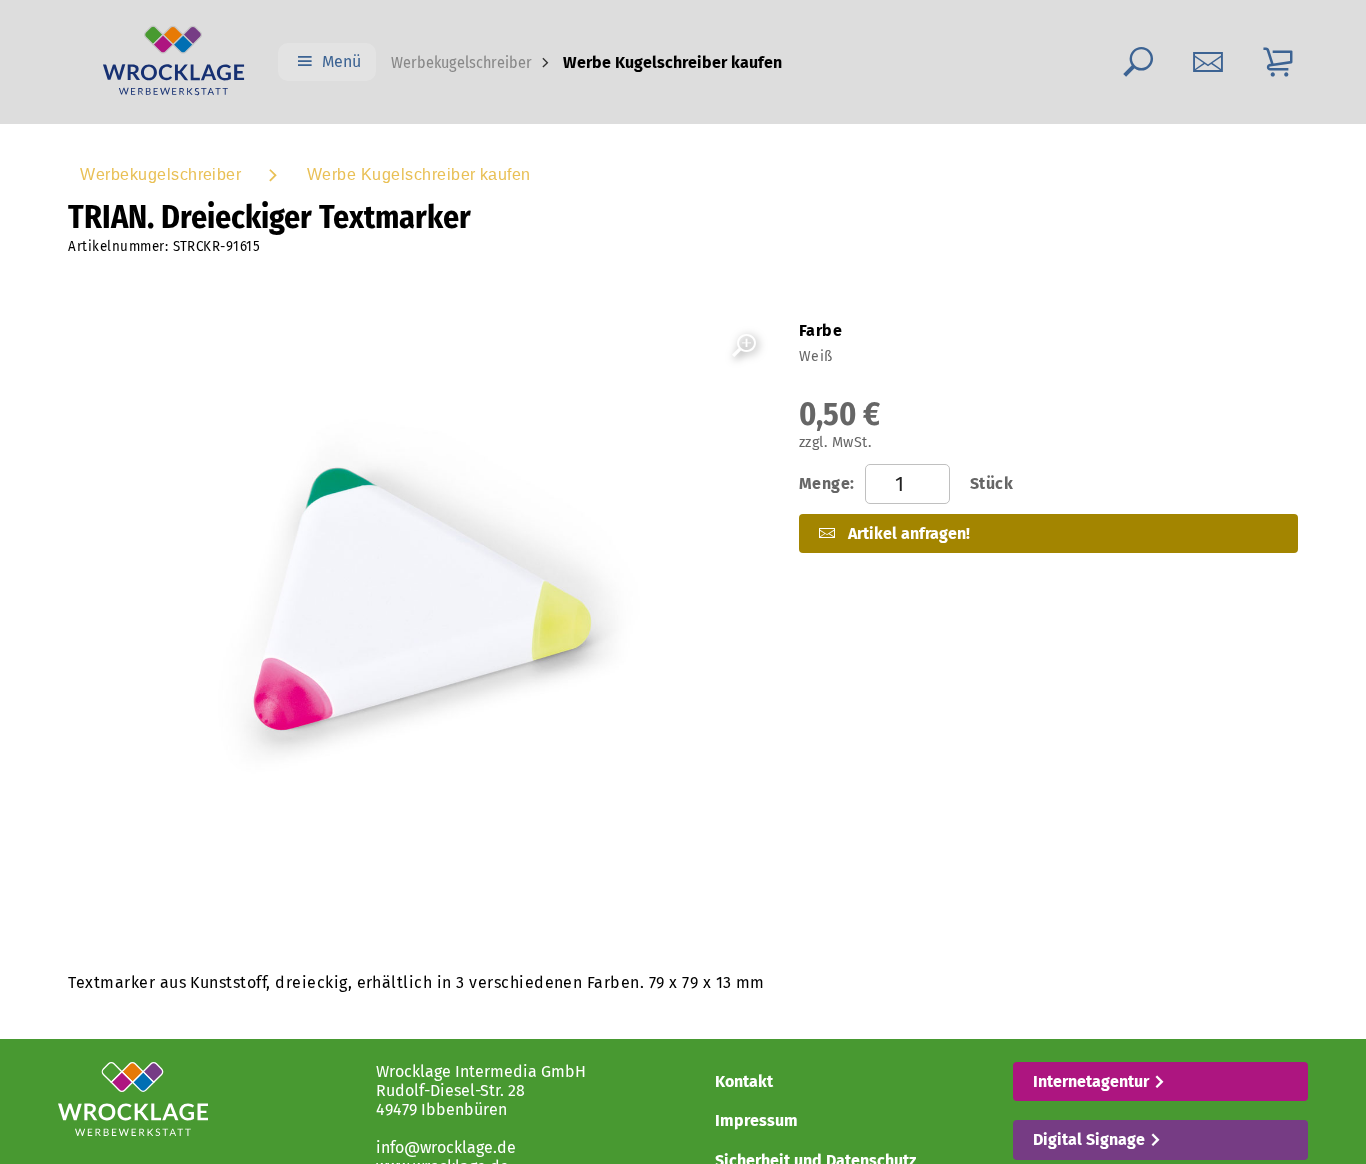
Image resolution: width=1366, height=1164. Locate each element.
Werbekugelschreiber (461, 62)
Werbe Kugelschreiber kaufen (419, 174)
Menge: (906, 483)
